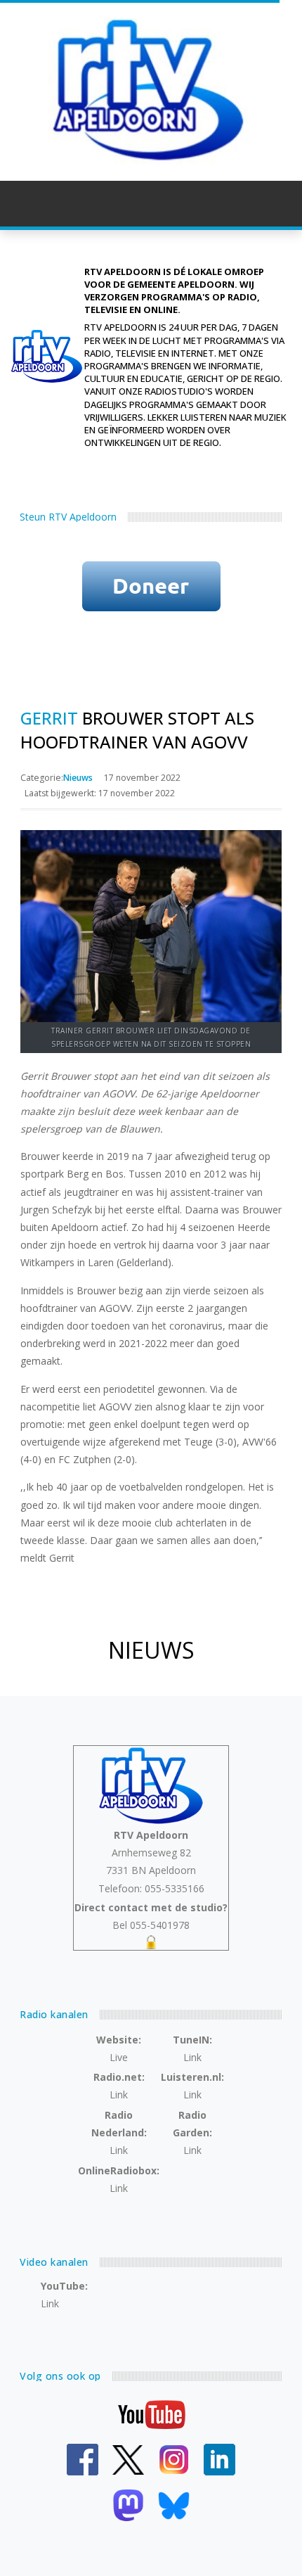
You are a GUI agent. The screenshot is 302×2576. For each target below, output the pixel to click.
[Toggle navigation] (268, 203)
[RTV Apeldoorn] (151, 90)
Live (119, 2057)
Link (192, 2057)
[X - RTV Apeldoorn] (128, 2459)
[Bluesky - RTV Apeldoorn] (174, 2505)
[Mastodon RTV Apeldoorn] (128, 2505)
